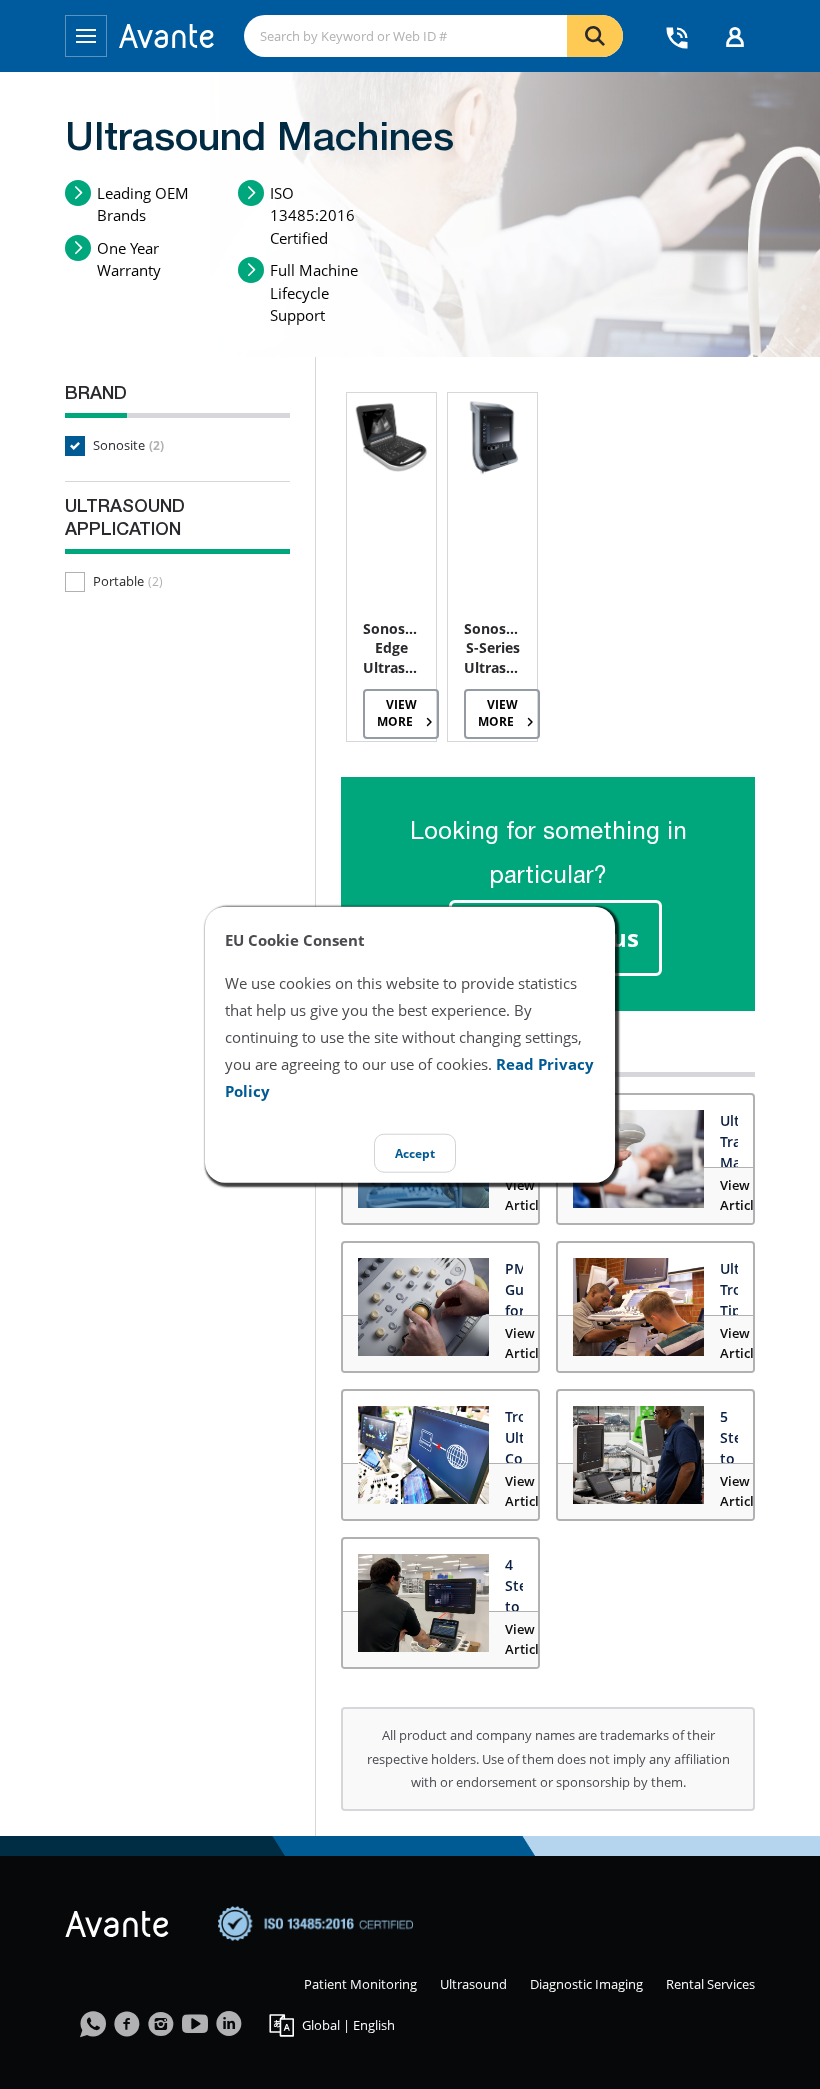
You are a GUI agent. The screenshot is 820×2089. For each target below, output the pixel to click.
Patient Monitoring (360, 1984)
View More (397, 713)
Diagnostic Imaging (586, 1984)
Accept (415, 1152)
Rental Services (710, 1984)
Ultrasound (473, 1984)
